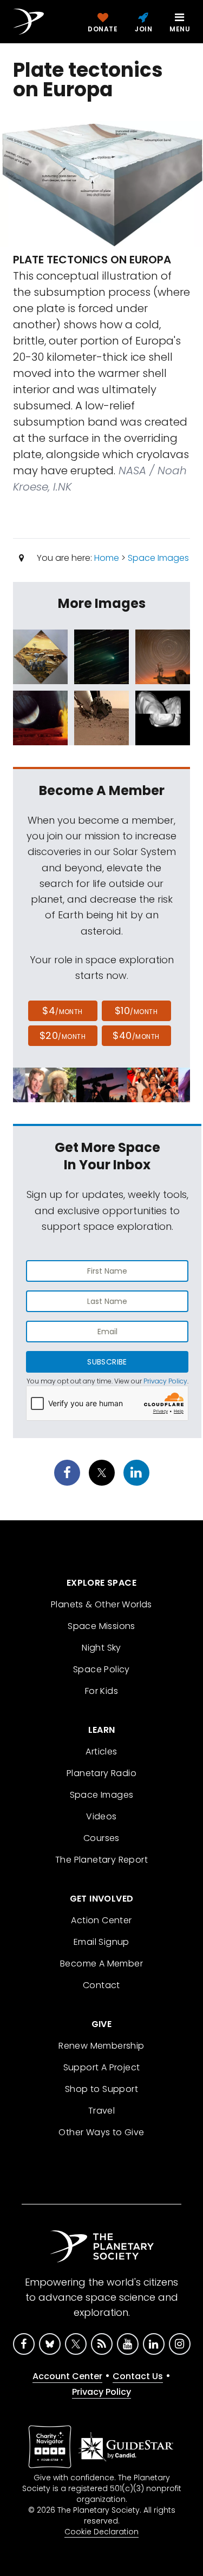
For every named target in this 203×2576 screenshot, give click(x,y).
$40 (136, 1035)
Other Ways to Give (101, 2132)
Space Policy (101, 1669)
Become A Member (101, 1964)
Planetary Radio (101, 1773)
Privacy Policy (165, 1381)
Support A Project (102, 2067)
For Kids (101, 1691)
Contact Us (138, 2376)
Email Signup (101, 1942)
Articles (101, 1751)
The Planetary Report (101, 1860)
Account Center (67, 2376)
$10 (136, 1011)
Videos (101, 1816)
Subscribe (107, 1362)
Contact (101, 1985)
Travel (101, 2111)
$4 (63, 1011)
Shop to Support (101, 2089)
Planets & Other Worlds (101, 1604)
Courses (101, 1838)
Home (107, 558)
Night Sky (101, 1648)
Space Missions (101, 1626)
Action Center (101, 1920)
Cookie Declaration (101, 2532)
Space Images (158, 558)
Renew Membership (101, 2046)
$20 (63, 1035)
